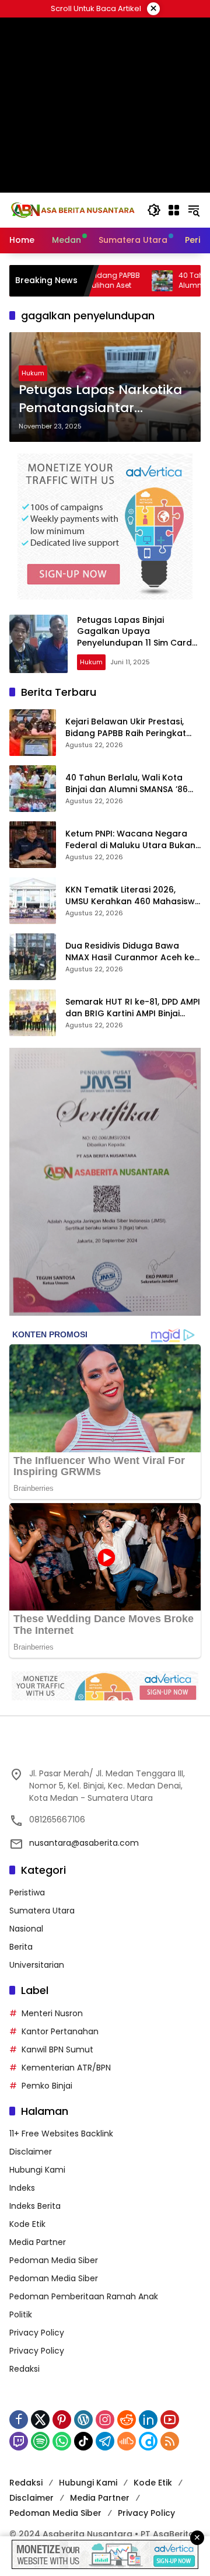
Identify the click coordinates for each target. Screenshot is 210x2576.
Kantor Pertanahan (60, 2031)
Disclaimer (31, 2152)
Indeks (22, 2188)
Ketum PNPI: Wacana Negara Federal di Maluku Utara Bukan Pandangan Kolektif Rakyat (130, 840)
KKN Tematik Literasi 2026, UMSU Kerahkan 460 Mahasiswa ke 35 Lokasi (133, 896)
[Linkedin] (148, 2420)
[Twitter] (40, 2420)
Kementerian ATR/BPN (66, 2068)
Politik (21, 2314)
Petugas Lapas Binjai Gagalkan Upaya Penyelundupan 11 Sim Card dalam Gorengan (134, 637)
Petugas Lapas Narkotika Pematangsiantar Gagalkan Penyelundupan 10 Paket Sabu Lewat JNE (105, 399)
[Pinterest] (62, 2420)
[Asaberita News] (72, 210)
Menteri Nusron (52, 2013)
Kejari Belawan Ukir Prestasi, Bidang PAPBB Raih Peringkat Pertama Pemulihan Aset (126, 728)
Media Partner (38, 2242)
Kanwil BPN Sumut (57, 2049)
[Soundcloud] (127, 2441)
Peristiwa (27, 1892)
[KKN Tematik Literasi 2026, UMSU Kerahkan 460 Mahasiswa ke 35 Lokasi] (33, 901)
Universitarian (37, 1965)
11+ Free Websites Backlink (61, 2134)
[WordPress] (83, 2420)
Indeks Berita (35, 2206)
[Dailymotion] (148, 2441)
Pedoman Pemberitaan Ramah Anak (84, 2296)
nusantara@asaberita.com (84, 1843)
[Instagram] (105, 2420)
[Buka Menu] (174, 210)
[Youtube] (170, 2420)
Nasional (26, 1929)
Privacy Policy (37, 2333)
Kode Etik (27, 2224)
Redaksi (24, 2369)
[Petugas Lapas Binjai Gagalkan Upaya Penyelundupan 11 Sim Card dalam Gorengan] (38, 644)
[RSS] (170, 2441)
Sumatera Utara (42, 1911)
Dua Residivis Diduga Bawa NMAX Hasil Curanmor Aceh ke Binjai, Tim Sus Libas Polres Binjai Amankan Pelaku (132, 952)
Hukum (33, 373)
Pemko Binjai (47, 2086)
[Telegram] (105, 2441)
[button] (154, 210)
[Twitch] (19, 2441)
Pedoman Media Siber (54, 2260)
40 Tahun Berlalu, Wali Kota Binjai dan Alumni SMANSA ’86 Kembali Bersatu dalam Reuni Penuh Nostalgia (128, 784)
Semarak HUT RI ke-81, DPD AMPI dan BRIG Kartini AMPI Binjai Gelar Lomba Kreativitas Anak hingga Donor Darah (133, 1008)
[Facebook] (19, 2420)
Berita (21, 1947)
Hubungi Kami (37, 2170)
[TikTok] (83, 2441)
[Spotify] (40, 2441)
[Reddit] (127, 2420)
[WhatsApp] (62, 2441)
